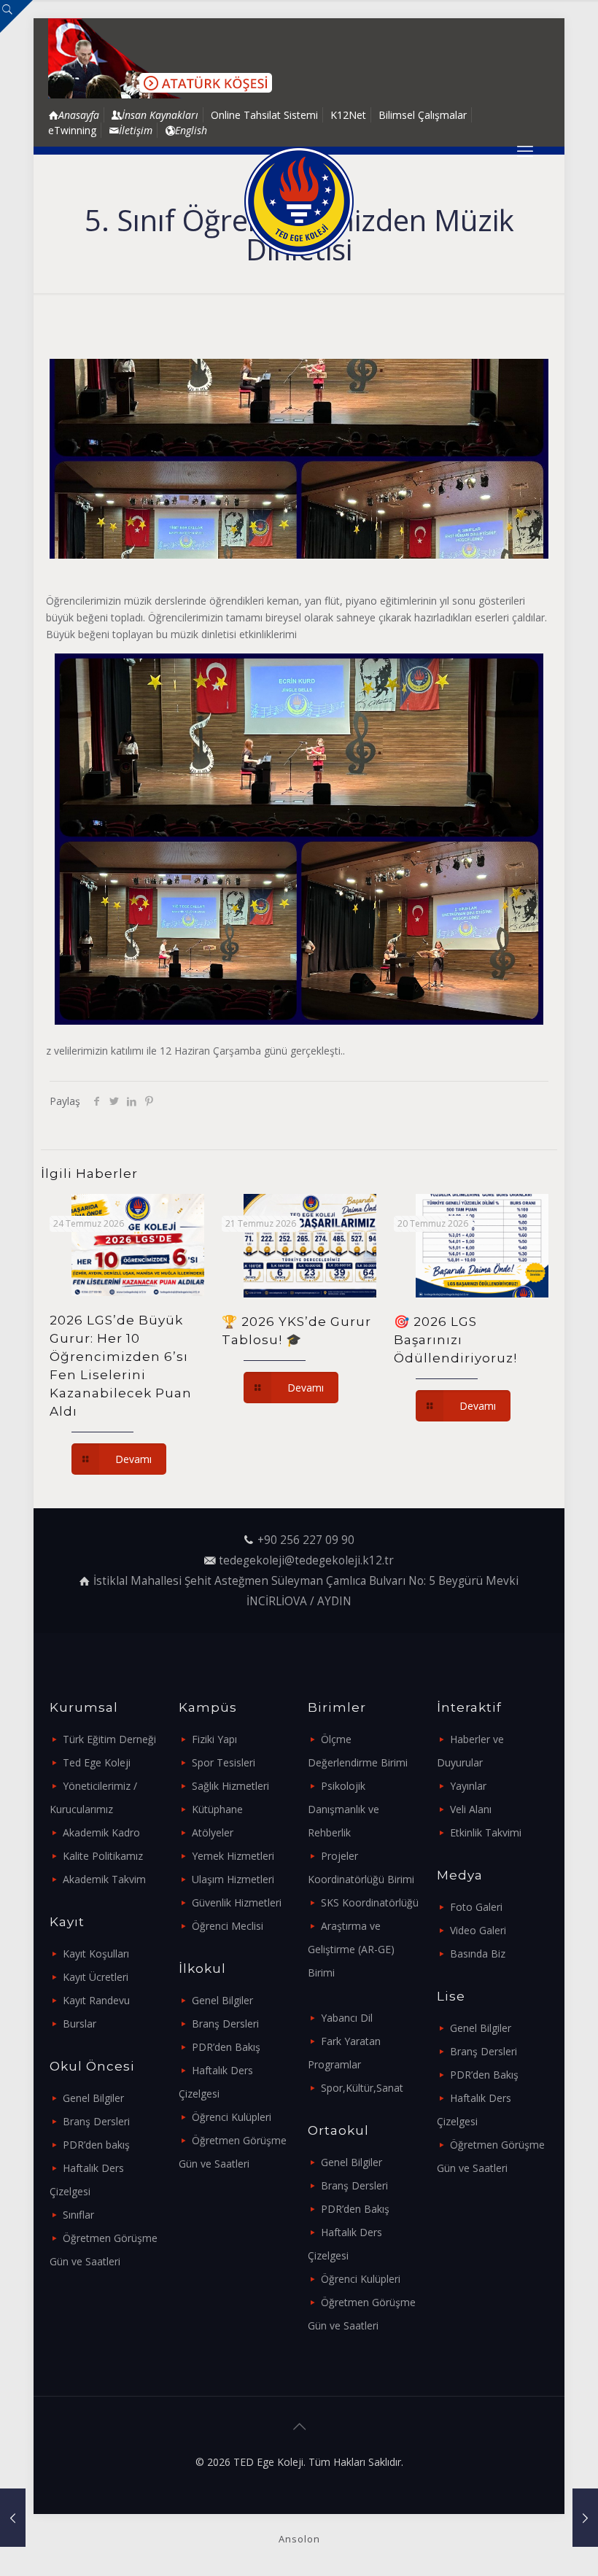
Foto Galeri (476, 1907)
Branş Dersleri (96, 2121)
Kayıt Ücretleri (96, 1977)
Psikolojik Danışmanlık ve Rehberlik (343, 1809)
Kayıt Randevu (96, 2000)
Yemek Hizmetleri (233, 1856)
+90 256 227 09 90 (306, 1540)
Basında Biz (478, 1954)
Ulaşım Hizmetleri (233, 1879)
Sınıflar (78, 2215)
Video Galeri (478, 1930)
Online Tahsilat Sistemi (264, 115)
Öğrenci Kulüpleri (232, 2117)
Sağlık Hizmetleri (230, 1786)
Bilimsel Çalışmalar (423, 115)
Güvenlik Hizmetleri (237, 1902)
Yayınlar (468, 1786)
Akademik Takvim (104, 1879)
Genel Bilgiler (93, 2098)
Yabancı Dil (347, 2018)
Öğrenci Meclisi (228, 1926)
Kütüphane (217, 1809)
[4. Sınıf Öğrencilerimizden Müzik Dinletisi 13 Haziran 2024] (585, 2518)
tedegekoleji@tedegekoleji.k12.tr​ (306, 1560)
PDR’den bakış (96, 2145)
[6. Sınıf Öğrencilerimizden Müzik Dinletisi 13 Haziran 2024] (13, 2518)
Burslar (79, 2024)
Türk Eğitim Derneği (109, 1739)
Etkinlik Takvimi (486, 1832)
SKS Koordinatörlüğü (370, 1902)
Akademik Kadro (101, 1832)
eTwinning (72, 130)
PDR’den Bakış (226, 2047)
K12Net (348, 115)
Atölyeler (213, 1832)
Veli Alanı (471, 1809)
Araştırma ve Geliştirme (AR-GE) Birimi (351, 1949)
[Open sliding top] (16, 16)
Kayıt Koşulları (96, 1954)
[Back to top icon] (299, 2426)
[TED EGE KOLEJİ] (299, 201)
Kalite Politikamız (103, 1856)
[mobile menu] (525, 150)
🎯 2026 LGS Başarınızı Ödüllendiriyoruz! (455, 1340)
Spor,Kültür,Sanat (362, 2088)
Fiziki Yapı (214, 1739)
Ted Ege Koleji (97, 1762)
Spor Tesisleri (224, 1762)
